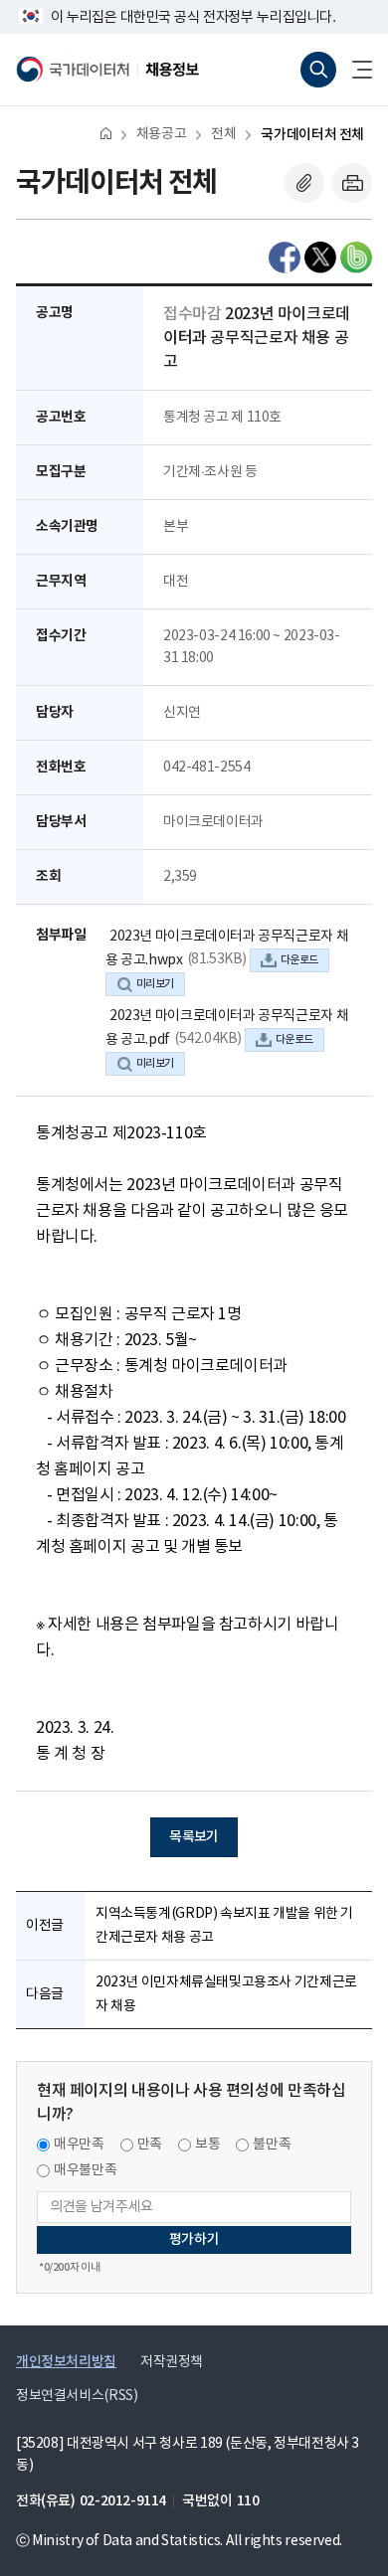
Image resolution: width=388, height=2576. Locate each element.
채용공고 (161, 134)
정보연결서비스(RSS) (77, 2396)
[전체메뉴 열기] (354, 70)
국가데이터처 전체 (312, 135)
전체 (223, 134)
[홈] (106, 133)
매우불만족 (85, 2170)
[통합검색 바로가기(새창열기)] (318, 70)
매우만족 (79, 2145)
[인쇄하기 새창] (352, 183)
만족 (150, 2145)
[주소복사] (304, 183)
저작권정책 (172, 2362)
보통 (207, 2145)
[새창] (285, 258)
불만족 (272, 2145)
